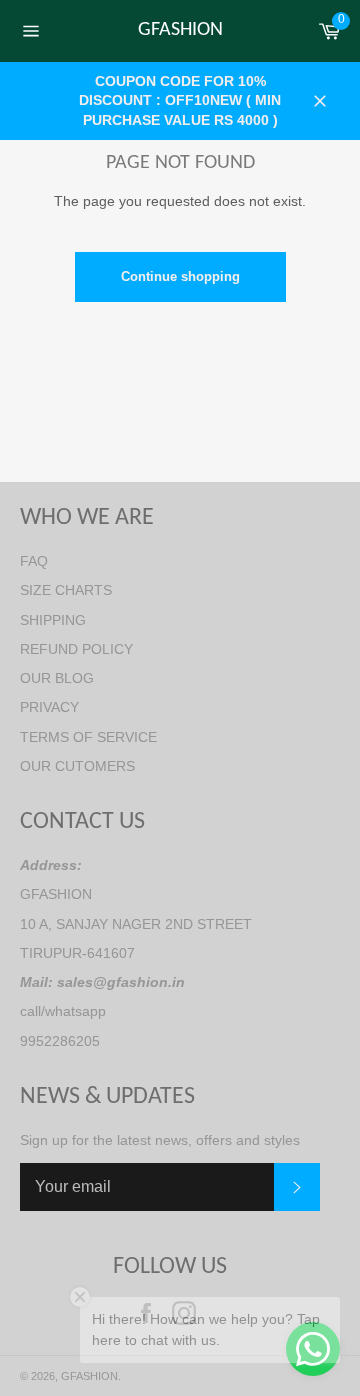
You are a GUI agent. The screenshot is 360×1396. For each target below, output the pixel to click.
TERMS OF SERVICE (88, 737)
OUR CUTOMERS (77, 766)
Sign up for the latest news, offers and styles (160, 1140)
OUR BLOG (57, 678)
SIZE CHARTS (66, 590)
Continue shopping (180, 276)
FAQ (34, 561)
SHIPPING (53, 620)
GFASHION (180, 30)
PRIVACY (49, 707)
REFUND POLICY (76, 649)
